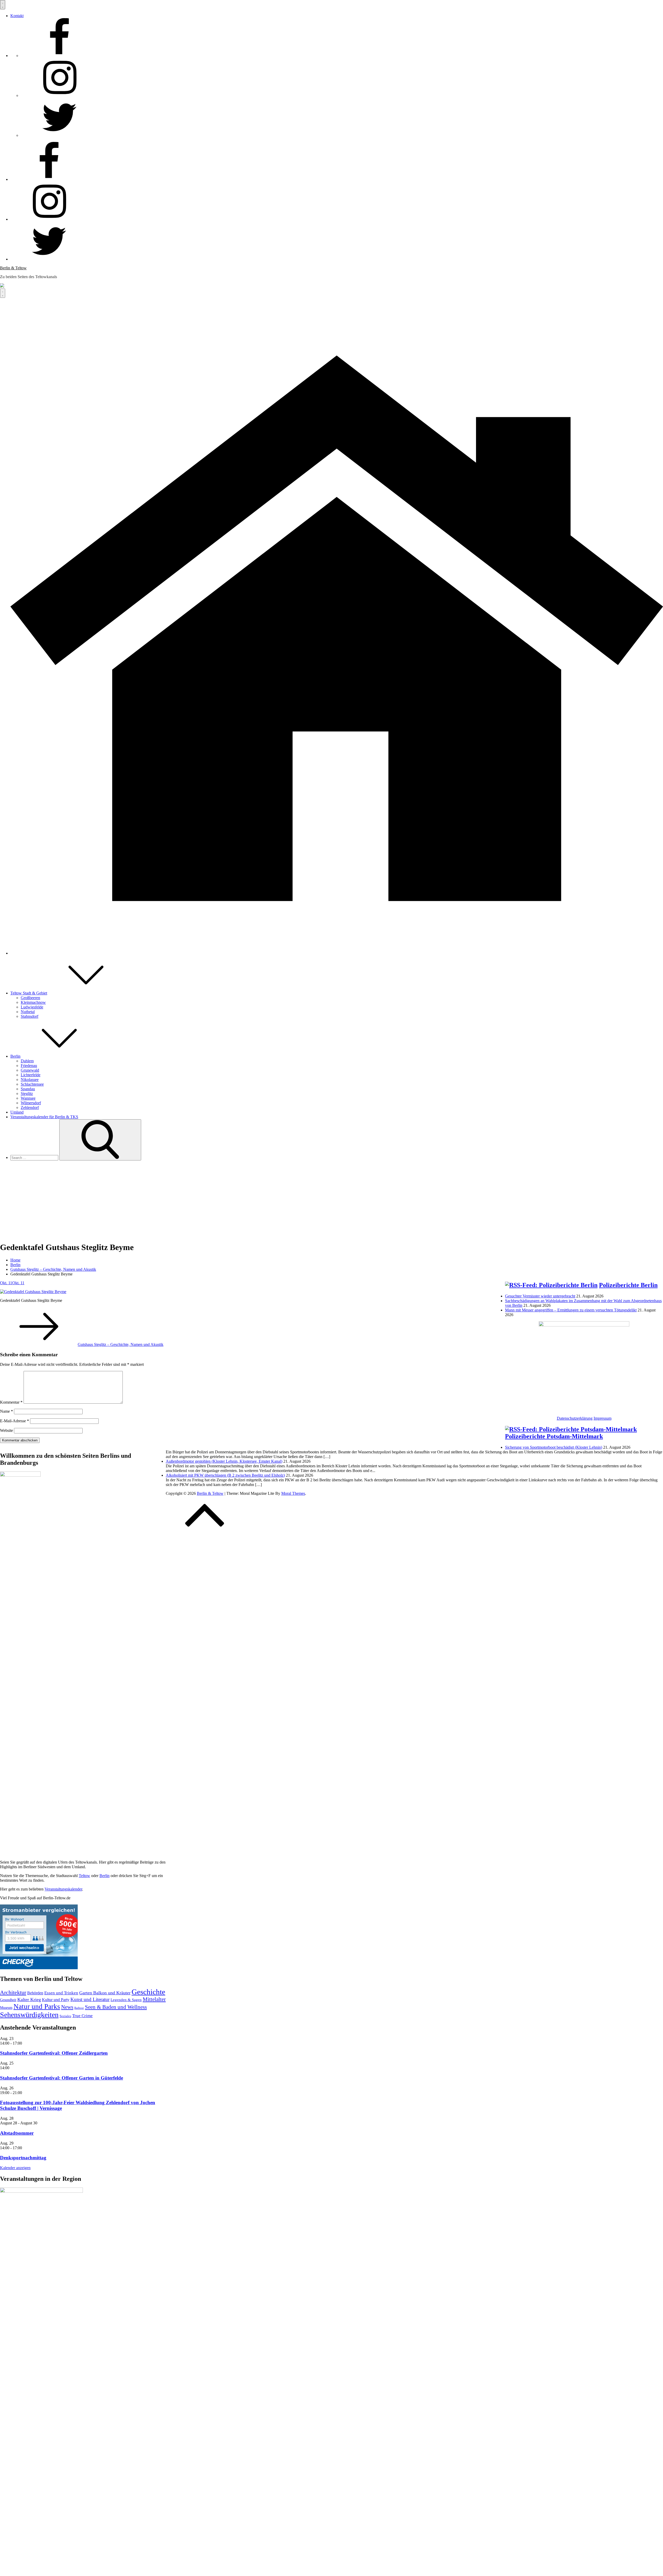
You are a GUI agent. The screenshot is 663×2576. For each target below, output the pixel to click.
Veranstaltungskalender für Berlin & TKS (44, 1117)
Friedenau (29, 1066)
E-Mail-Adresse (15, 1421)
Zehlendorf (30, 1107)
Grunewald (30, 1070)
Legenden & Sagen (126, 2000)
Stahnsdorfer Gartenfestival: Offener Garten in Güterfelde (62, 2078)
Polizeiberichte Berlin (628, 1285)
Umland (17, 1112)
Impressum (603, 1418)
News (67, 2007)
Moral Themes (293, 1493)
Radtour (79, 2008)
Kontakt (17, 16)
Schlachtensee (32, 1084)
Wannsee (28, 1098)
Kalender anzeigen (15, 2168)
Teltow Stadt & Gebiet (29, 993)
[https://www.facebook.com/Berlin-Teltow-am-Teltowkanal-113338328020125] (60, 56)
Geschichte (148, 1992)
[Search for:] (35, 1157)
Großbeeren (30, 998)
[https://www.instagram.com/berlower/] (60, 95)
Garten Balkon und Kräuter (105, 1993)
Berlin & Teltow (13, 268)
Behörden (35, 1993)
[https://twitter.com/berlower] (60, 135)
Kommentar (11, 1402)
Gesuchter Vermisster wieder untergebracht (540, 1296)
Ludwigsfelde (32, 1007)
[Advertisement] (331, 1201)
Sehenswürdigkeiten (29, 2015)
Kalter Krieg (29, 2000)
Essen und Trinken (61, 1993)
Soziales (65, 2016)
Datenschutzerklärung (575, 1418)
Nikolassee (30, 1080)
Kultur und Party (56, 2000)
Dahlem (27, 1061)
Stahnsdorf (30, 1016)
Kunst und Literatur (90, 1999)
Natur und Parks (37, 2007)
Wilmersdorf (31, 1103)
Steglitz (27, 1094)
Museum (6, 2008)
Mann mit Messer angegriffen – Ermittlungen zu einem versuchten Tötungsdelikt (571, 1310)
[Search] (100, 1140)
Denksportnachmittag (23, 2158)
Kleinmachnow (33, 1002)
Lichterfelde (31, 1075)
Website (6, 1430)
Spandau (28, 1089)
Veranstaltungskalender (63, 1889)
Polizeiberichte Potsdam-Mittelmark (554, 1436)
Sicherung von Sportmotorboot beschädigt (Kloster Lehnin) (554, 1447)
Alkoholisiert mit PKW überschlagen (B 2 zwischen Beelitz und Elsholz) (225, 1475)
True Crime (82, 2016)
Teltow (84, 1876)
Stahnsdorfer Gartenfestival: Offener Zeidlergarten (54, 2053)
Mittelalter (154, 1999)
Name (6, 1411)
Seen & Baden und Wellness (116, 2007)
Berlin (15, 1056)
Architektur (13, 1992)
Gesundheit (8, 2000)
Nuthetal (28, 1012)
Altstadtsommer (17, 2133)
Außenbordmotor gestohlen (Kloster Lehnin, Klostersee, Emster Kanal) (224, 1461)
